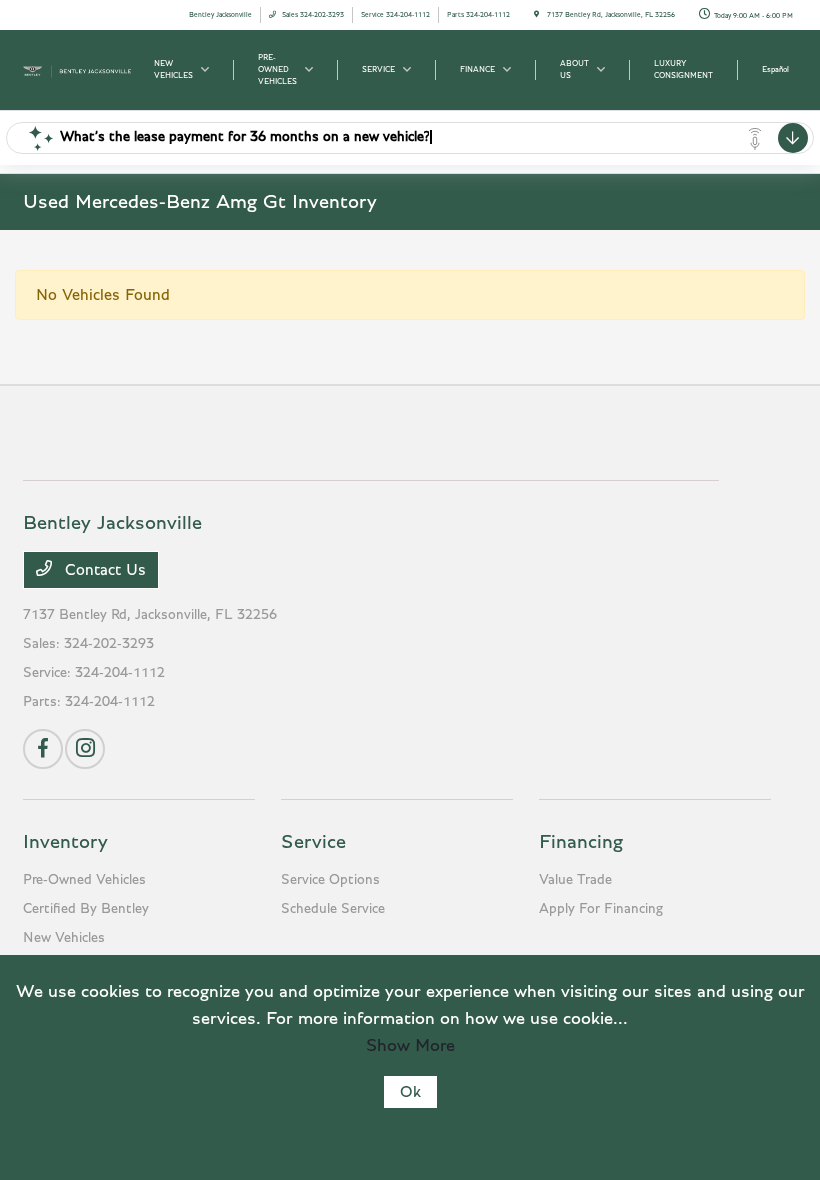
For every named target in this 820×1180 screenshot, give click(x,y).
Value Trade (575, 880)
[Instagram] (85, 749)
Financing (581, 842)
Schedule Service (333, 909)
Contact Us (103, 570)
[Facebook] (43, 749)
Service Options (330, 880)
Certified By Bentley (86, 909)
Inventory (65, 842)
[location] (536, 14)
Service (313, 842)
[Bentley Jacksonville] (77, 69)
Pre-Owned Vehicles (84, 880)
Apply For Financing (601, 909)
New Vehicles (64, 938)
